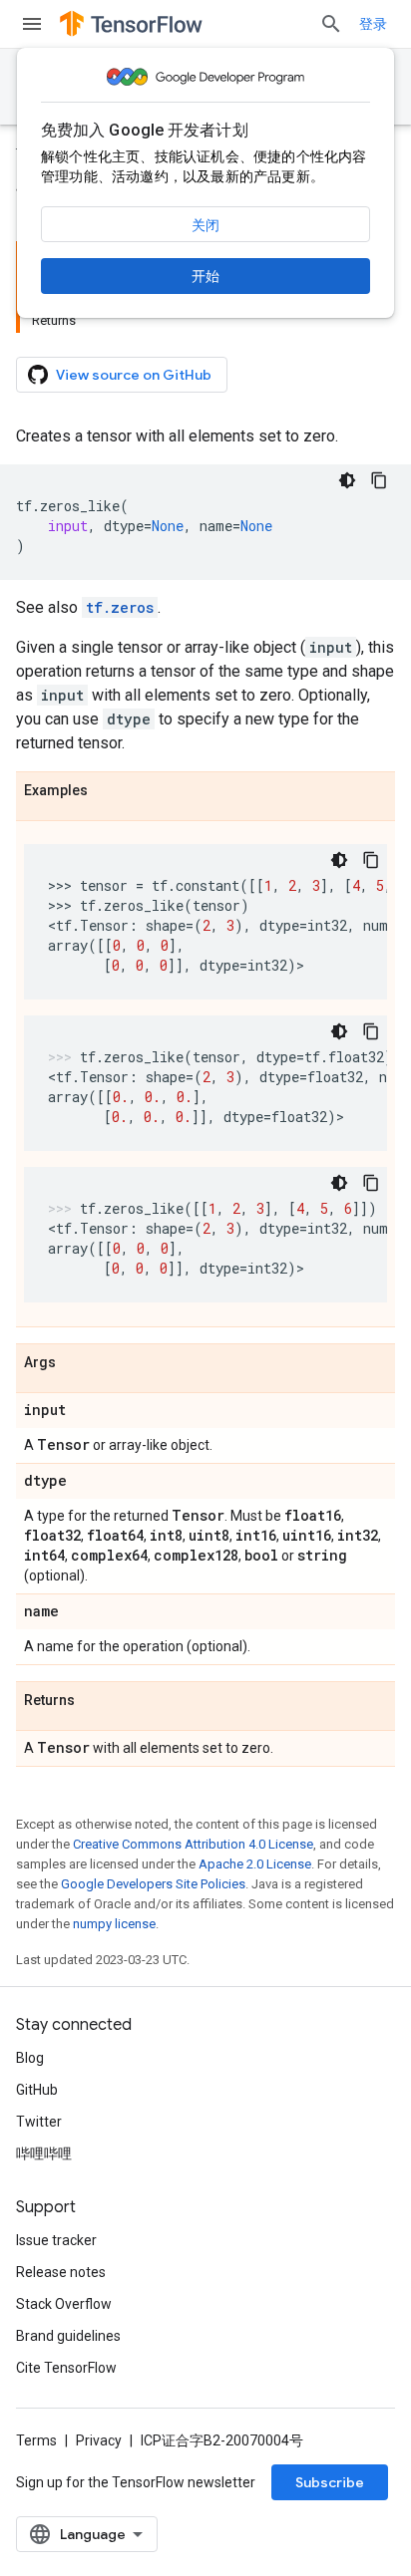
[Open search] (331, 24)
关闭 (205, 225)
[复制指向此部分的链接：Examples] (108, 791)
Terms (36, 2440)
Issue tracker (56, 2240)
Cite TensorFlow (66, 2368)
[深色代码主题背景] (347, 480)
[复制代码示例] (379, 480)
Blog (30, 2058)
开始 (205, 276)
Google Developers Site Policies (153, 1884)
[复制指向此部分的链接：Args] (76, 1363)
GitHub (37, 2090)
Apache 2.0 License (255, 1864)
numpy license (114, 1924)
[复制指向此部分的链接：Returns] (95, 1701)
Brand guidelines (68, 2336)
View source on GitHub (134, 375)
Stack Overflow (64, 2304)
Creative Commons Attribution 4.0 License (193, 1844)
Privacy (99, 2440)
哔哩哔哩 (44, 2153)
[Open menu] (32, 24)
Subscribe (330, 2482)
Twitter (39, 2122)
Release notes (61, 2272)
